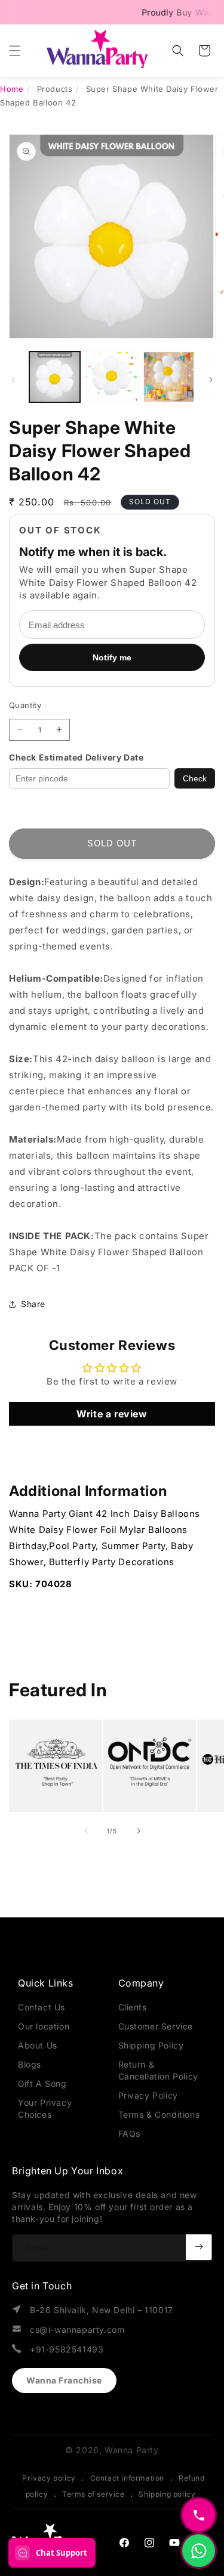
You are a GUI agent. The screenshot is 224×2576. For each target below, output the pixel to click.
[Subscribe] (199, 2247)
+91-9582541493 (67, 2349)
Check (195, 778)
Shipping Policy (151, 2045)
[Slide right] (211, 380)
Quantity (25, 705)
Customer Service (156, 2026)
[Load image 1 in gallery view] (55, 377)
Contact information (127, 2478)
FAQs (129, 2133)
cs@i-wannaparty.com (77, 2330)
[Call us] (199, 2515)
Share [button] (33, 1304)
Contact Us (42, 2007)
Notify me (112, 657)
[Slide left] (13, 380)
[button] (15, 51)
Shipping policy (167, 2494)
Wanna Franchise (64, 2380)
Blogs (30, 2064)
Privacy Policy (148, 2095)
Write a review (112, 1414)
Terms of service (93, 2494)
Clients (133, 2007)
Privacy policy (49, 2478)
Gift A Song (42, 2083)
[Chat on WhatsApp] (199, 2551)
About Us (38, 2045)
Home (12, 89)
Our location (44, 2026)
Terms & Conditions (159, 2114)
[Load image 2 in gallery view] (111, 377)
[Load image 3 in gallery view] (169, 377)
